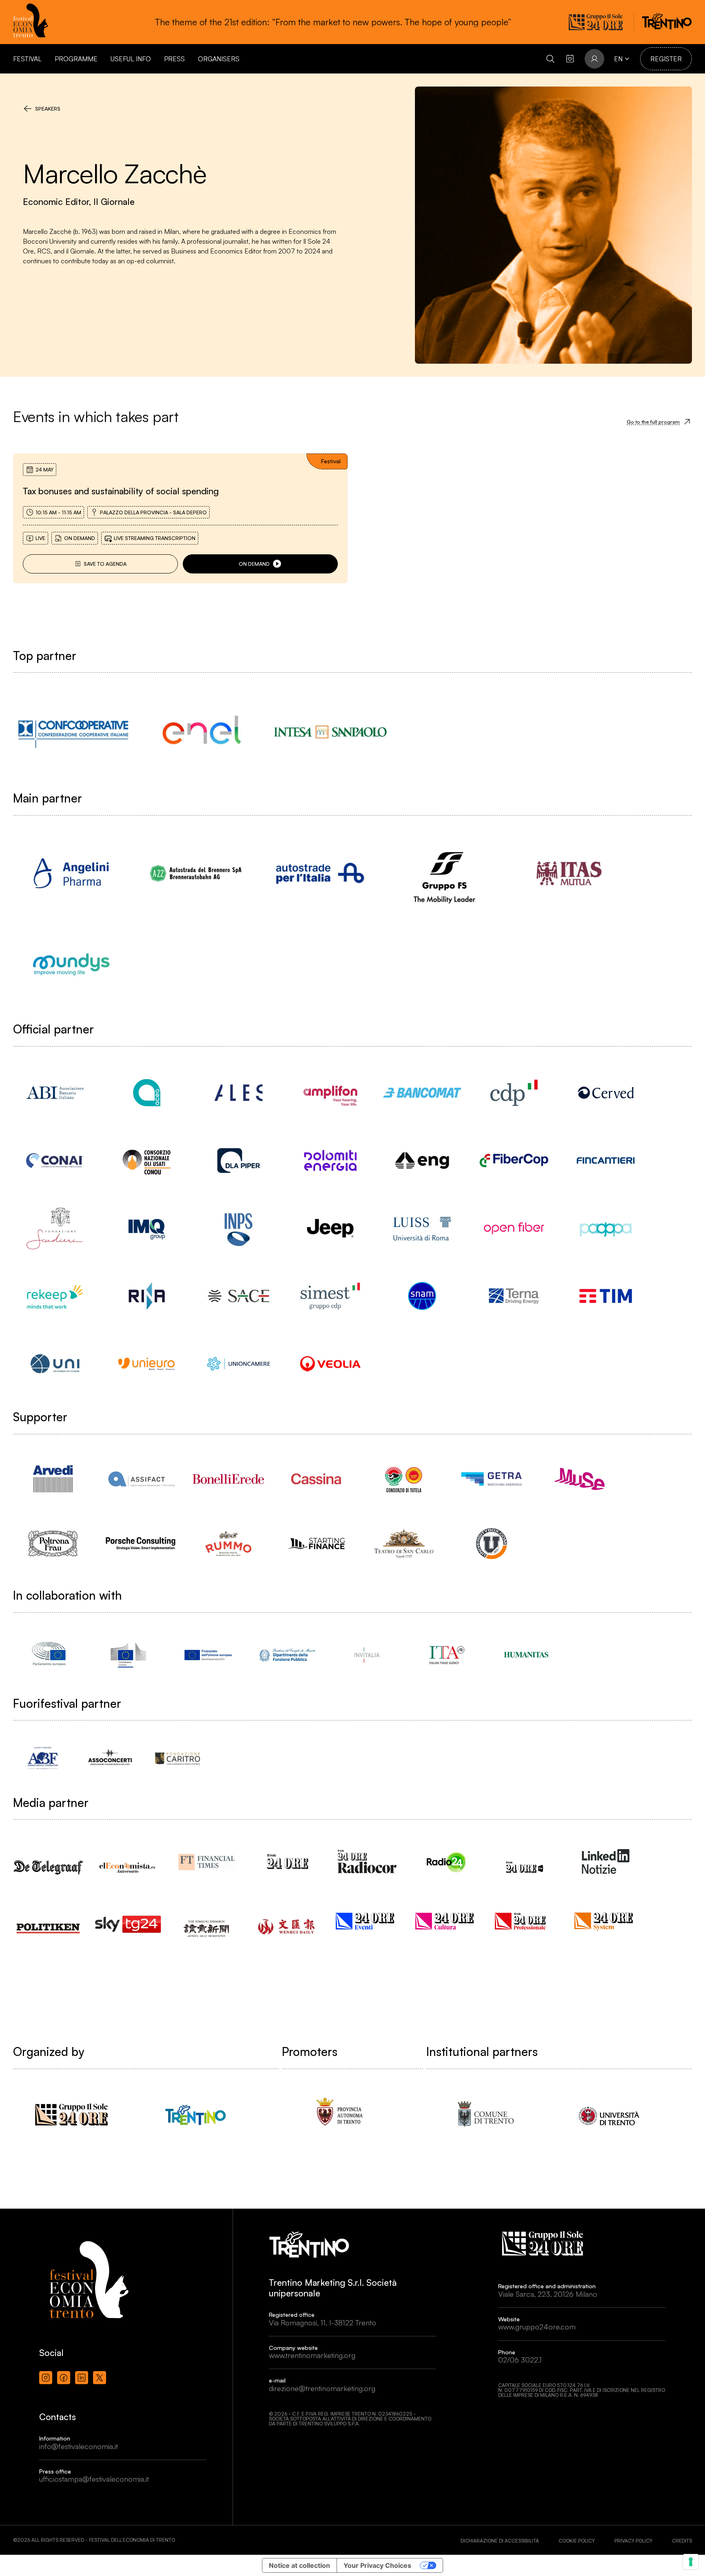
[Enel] (202, 732)
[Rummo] (228, 1544)
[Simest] (330, 1296)
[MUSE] (579, 1479)
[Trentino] (196, 2115)
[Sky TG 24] (128, 1918)
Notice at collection (299, 2565)
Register (666, 59)
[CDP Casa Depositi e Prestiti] (514, 1093)
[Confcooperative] (73, 732)
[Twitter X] (100, 2378)
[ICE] (447, 1655)
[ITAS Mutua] (569, 873)
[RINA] (147, 1296)
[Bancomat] (422, 1093)
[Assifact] (141, 1479)
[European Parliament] (49, 1655)
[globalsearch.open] (550, 59)
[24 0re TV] (526, 1857)
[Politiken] (49, 1920)
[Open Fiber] (514, 1228)
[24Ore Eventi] (367, 1921)
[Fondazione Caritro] (177, 1758)
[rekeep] (55, 1296)
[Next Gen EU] (208, 1655)
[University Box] (491, 1544)
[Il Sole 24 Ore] (287, 1861)
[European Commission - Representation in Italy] (128, 1655)
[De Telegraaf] (49, 1859)
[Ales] (238, 1093)
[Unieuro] (147, 1364)
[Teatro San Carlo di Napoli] (404, 1544)
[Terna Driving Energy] (514, 1296)
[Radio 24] (447, 1861)
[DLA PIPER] (238, 1160)
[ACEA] (147, 1093)
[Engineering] (422, 1160)
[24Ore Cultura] (447, 1921)
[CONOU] (147, 1160)
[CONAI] (55, 1160)
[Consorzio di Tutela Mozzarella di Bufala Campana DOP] (404, 1479)
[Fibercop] (514, 1160)
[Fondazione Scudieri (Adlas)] (55, 1228)
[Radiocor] (367, 1861)
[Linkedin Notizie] (606, 1861)
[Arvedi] (53, 1479)
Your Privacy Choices (377, 2565)
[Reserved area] (570, 59)
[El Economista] (128, 1860)
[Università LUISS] (422, 1228)
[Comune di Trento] (484, 2115)
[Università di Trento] (609, 2115)
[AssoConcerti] (110, 1758)
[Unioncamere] (238, 1364)
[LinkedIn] (82, 2378)
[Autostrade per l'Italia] (320, 873)
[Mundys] (71, 964)
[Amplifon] (330, 1093)
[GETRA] (491, 1479)
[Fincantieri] (606, 1160)
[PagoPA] (606, 1228)
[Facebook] (64, 2378)
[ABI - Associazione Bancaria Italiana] (55, 1093)
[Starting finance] (316, 1544)
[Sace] (238, 1296)
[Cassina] (316, 1479)
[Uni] (55, 1364)
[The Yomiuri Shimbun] (208, 1921)
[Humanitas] (526, 1655)
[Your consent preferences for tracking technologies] (691, 2562)
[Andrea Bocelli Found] (43, 1758)
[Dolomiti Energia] (330, 1160)
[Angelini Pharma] (71, 873)
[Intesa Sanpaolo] (330, 732)
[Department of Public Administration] (287, 1655)
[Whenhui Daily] (287, 1916)
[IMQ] (147, 1228)
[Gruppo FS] (445, 873)
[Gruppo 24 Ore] (71, 2115)
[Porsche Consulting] (141, 1544)
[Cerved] (606, 1093)
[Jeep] (330, 1228)
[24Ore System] (606, 1921)
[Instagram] (46, 2378)
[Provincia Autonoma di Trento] (340, 2115)
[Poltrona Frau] (53, 1544)
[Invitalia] (367, 1655)
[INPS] (238, 1228)
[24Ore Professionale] (526, 1921)
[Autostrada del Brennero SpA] (196, 873)
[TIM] (606, 1296)
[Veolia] (330, 1364)
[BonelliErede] (228, 1479)
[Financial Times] (208, 1858)
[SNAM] (422, 1296)
